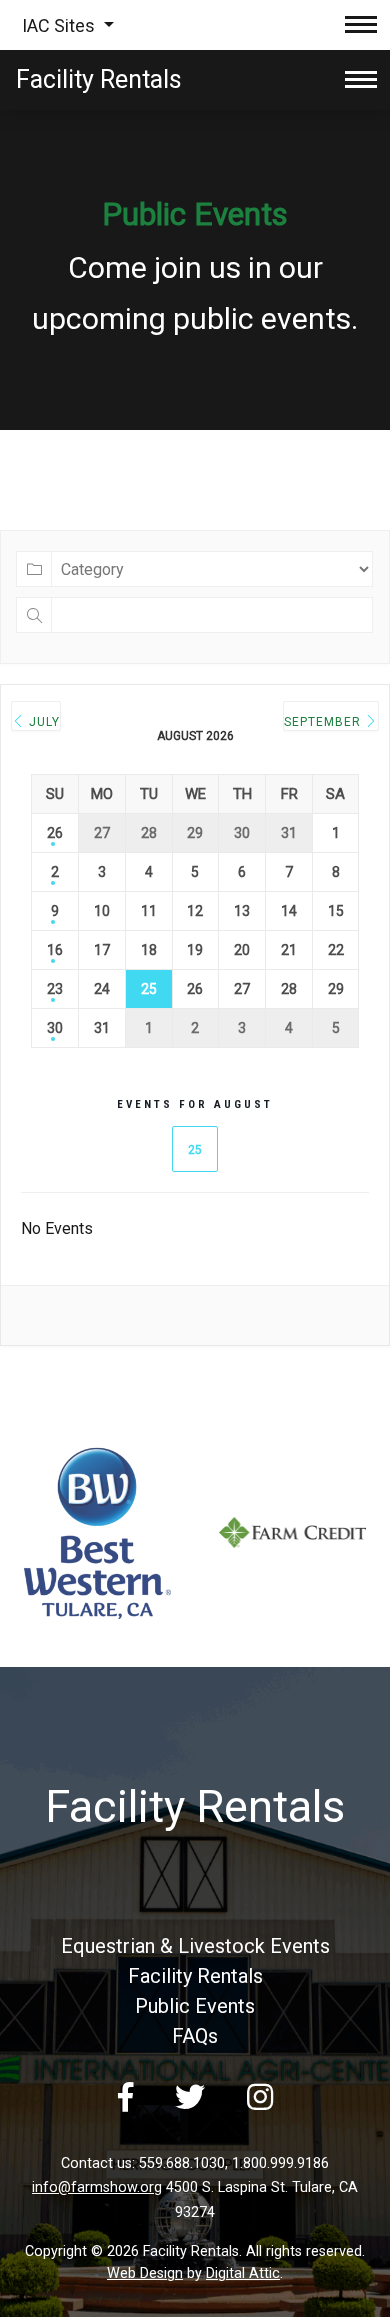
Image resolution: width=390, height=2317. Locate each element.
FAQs (195, 2036)
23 (55, 989)
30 (55, 1028)
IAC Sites (60, 25)
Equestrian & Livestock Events (195, 1946)
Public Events (195, 2006)
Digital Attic (243, 2273)
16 (55, 950)
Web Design (145, 2273)
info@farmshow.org (97, 2187)
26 (55, 833)
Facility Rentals (195, 1976)
